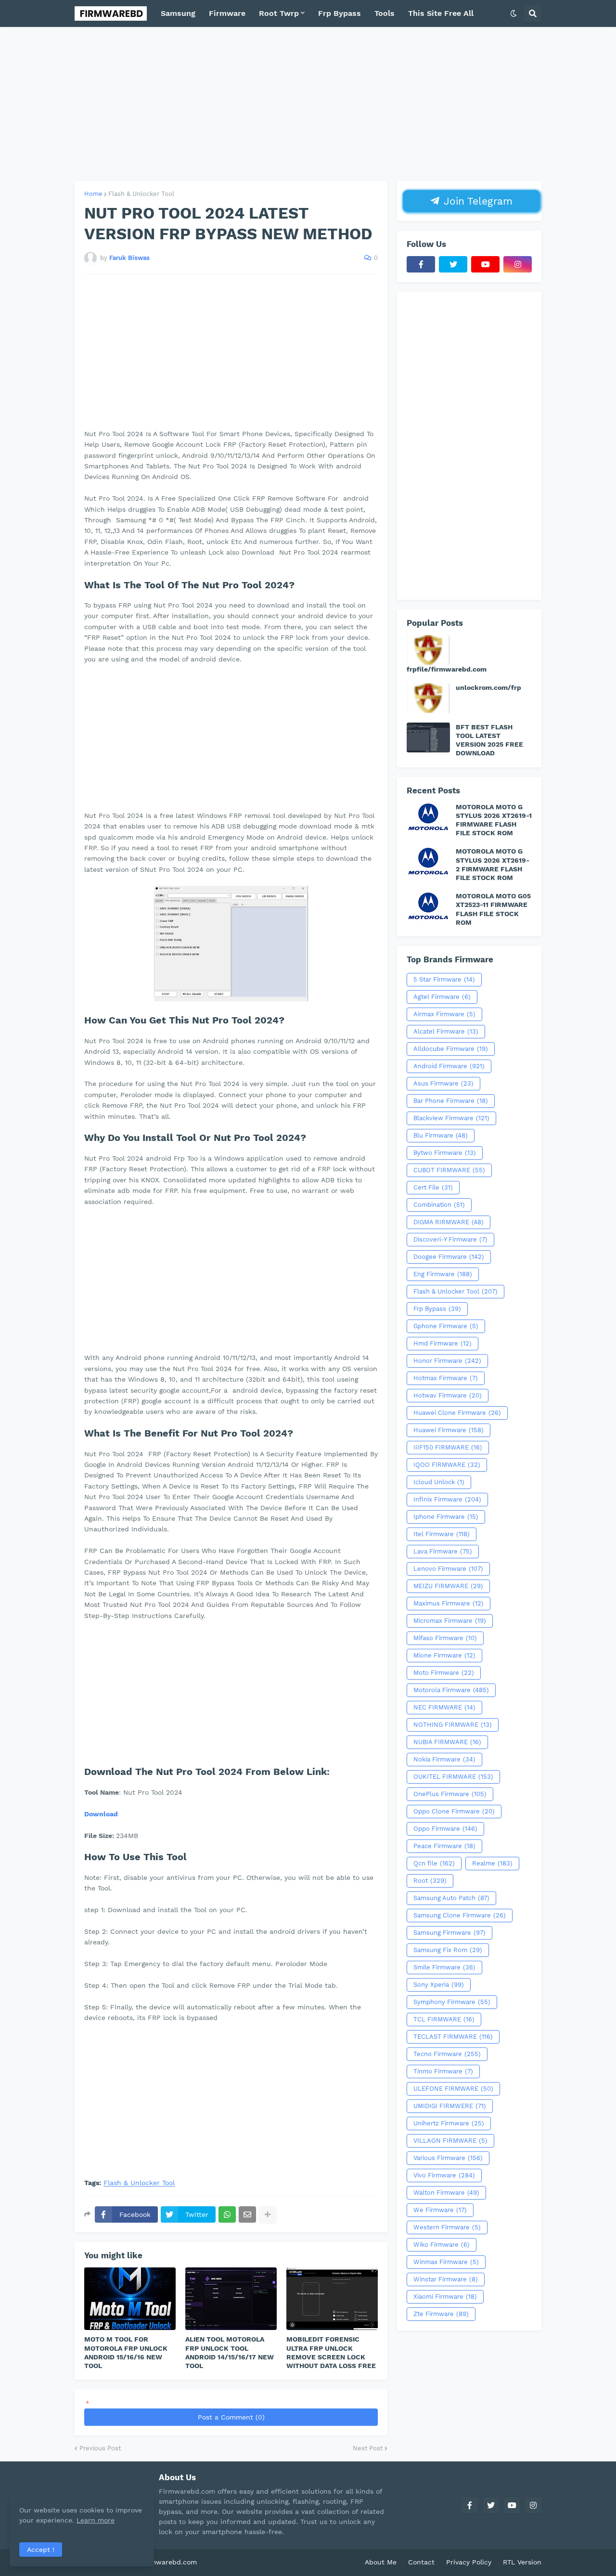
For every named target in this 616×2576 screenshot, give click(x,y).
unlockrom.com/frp (488, 687)
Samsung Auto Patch (451, 1898)
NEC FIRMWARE (444, 1707)
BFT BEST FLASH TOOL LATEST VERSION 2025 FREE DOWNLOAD (489, 740)
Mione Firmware (444, 1655)
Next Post (368, 2448)
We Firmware (440, 2210)
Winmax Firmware (446, 2262)
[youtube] (485, 264)
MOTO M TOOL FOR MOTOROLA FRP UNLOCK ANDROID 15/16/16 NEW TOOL (126, 2352)
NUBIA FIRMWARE (447, 1742)
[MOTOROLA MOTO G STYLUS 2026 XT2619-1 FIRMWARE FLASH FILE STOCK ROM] (428, 817)
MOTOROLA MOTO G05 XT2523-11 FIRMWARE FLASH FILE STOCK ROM (493, 909)
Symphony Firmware (452, 2002)
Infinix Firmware (447, 1499)
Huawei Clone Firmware (457, 1413)
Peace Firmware (444, 1846)
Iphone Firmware (446, 1517)
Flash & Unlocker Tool (141, 194)
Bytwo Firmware (445, 1153)
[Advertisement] (308, 104)
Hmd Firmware (443, 1343)
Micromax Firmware (450, 1621)
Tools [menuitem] (385, 13)
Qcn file (434, 1863)
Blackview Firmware (451, 1118)
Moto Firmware (444, 1673)
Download (101, 1814)
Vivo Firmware (444, 2175)
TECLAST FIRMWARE (453, 2037)
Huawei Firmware (449, 1430)
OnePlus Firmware (450, 1794)
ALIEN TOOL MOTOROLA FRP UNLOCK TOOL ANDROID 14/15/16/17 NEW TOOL (230, 2352)
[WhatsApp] (227, 2214)
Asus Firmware (443, 1083)
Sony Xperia (439, 1985)
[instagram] (518, 264)
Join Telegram (476, 201)
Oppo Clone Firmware (454, 1811)
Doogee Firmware (449, 1257)
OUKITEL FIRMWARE (453, 1777)
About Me (381, 2562)
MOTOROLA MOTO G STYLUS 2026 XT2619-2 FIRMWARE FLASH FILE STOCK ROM (493, 864)
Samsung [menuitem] (178, 13)
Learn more (96, 2520)
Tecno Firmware (447, 2054)
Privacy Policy (469, 2562)
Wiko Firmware (442, 2245)
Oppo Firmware (445, 1829)
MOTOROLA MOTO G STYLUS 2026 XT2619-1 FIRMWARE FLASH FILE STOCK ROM (494, 820)
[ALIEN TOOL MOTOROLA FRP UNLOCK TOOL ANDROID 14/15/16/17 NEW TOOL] (231, 2299)
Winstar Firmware (446, 2279)
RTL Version (522, 2562)
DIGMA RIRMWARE (449, 1222)
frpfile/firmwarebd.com (447, 669)
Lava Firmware (443, 1551)
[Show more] (268, 2214)
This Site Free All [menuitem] (441, 13)
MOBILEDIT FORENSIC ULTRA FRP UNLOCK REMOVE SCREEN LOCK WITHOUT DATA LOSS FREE (331, 2352)
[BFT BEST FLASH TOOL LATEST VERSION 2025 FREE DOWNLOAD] (428, 738)
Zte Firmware (441, 2314)
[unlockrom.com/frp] (428, 698)
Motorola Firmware (451, 1690)
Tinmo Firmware (443, 2071)
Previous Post (100, 2448)
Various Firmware (448, 2158)
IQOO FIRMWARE (447, 1465)
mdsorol (212, 2562)
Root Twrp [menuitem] (279, 13)
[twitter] (453, 264)
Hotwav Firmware (448, 1395)
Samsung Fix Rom (448, 1950)
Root (430, 1881)
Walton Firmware (446, 2193)
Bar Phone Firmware (451, 1101)
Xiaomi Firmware (445, 2297)
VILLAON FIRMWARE (450, 2141)
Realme (492, 1863)
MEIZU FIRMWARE (448, 1586)
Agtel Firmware (442, 997)
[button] (513, 13)
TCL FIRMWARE (444, 2019)
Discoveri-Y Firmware (450, 1239)
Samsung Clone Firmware (460, 1915)
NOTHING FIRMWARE (453, 1725)
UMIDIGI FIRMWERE (450, 2106)
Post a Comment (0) (231, 2417)
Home (93, 194)
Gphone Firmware (446, 1326)
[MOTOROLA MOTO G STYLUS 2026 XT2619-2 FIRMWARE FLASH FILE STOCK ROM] (428, 862)
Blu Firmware (441, 1135)
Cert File (433, 1187)
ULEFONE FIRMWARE (453, 2089)
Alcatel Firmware (446, 1031)
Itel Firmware (442, 1534)
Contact (421, 2562)
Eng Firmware (443, 1274)
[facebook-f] (421, 264)
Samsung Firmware (449, 1933)
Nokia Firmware (444, 1759)
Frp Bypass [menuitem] (340, 13)
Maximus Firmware (449, 1603)
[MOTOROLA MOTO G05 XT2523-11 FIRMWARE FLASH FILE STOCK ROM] (428, 906)
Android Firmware (449, 1066)
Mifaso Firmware (445, 1638)
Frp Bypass (437, 1309)
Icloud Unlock (439, 1482)
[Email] (247, 2214)
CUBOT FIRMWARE (449, 1170)
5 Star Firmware (444, 979)
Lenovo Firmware (448, 1569)
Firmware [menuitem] (227, 13)
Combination (439, 1205)
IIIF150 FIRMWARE (448, 1447)
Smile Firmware (444, 1967)
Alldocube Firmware (451, 1049)
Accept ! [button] (41, 2550)
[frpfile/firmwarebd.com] (428, 650)
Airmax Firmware (444, 1014)
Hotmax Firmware (446, 1378)
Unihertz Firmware (449, 2123)
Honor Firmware (447, 1361)
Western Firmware (447, 2227)
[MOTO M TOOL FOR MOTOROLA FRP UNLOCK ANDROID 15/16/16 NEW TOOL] (130, 2299)
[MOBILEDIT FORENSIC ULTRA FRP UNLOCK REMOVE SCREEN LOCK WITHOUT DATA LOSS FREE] (332, 2299)
